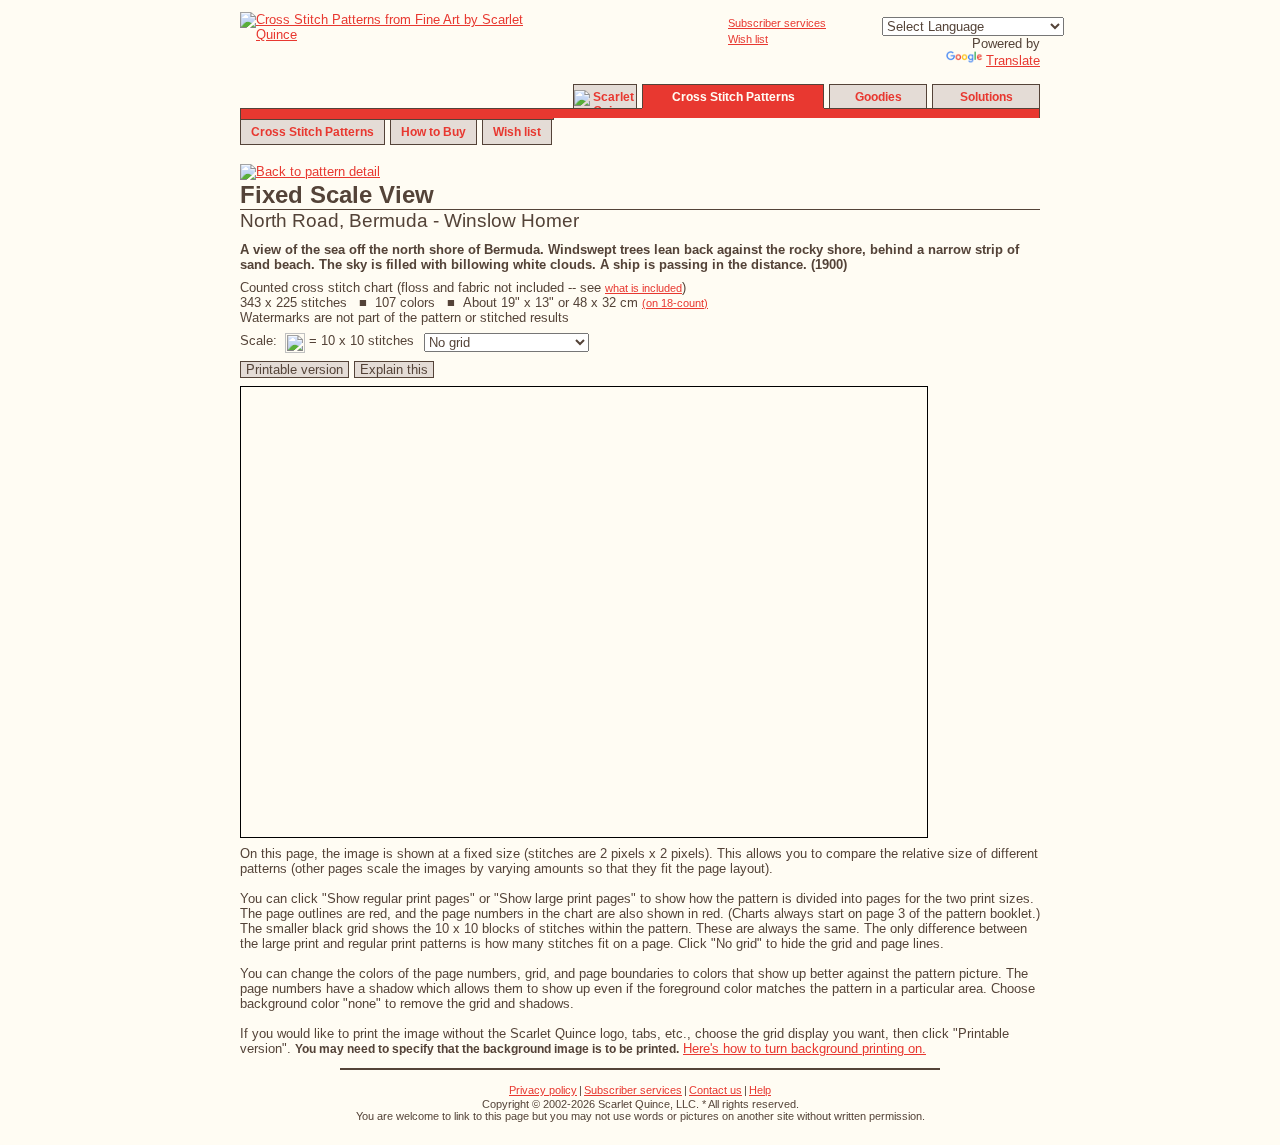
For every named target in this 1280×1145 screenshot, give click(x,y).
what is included (643, 288)
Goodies (878, 97)
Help (760, 1090)
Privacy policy (543, 1090)
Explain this (394, 369)
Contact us (715, 1090)
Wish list (748, 39)
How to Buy (433, 132)
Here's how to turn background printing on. (804, 1048)
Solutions (986, 97)
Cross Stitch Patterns (312, 132)
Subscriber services (777, 23)
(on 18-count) (675, 303)
